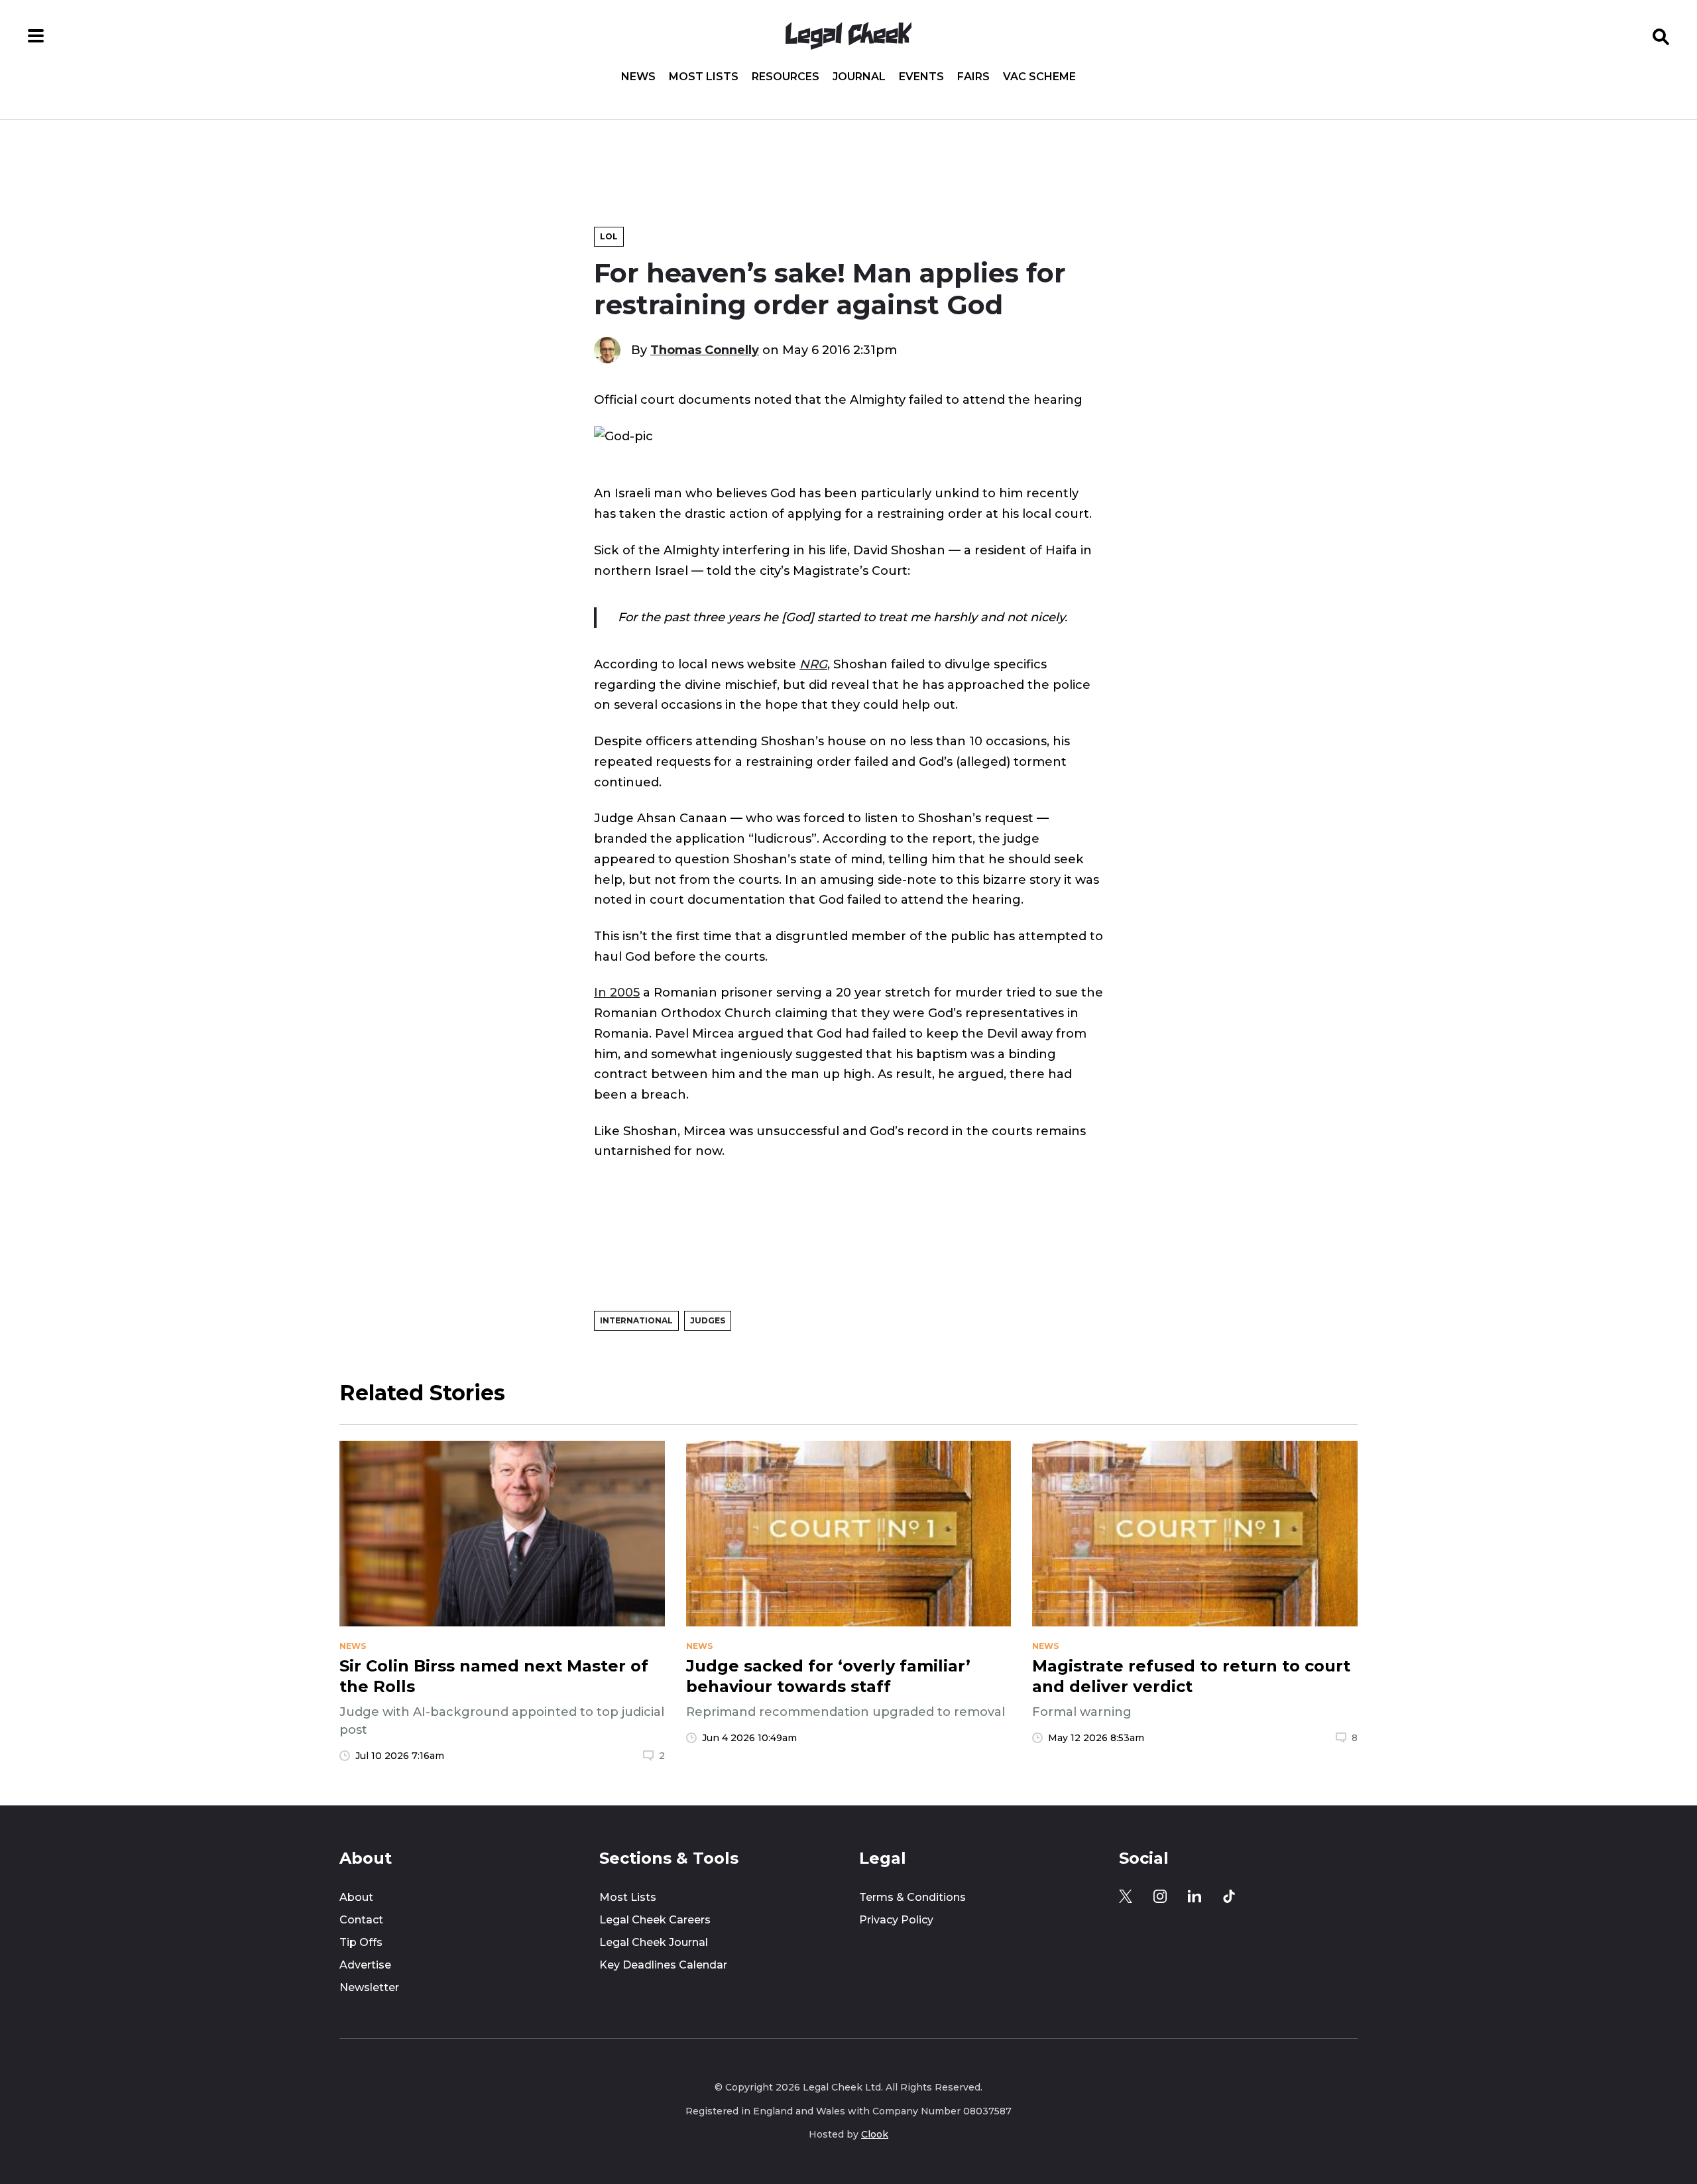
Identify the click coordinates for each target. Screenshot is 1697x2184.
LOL (609, 236)
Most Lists (704, 77)
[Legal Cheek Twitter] (1126, 1896)
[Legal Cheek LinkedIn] (1195, 1896)
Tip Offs (361, 1942)
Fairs (973, 77)
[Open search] (1661, 36)
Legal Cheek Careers (655, 1920)
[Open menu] (36, 36)
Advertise (365, 1965)
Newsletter (369, 1987)
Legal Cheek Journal (654, 1942)
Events (921, 77)
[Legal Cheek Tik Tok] (1229, 1896)
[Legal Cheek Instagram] (1160, 1896)
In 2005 (617, 992)
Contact (361, 1920)
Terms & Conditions (912, 1897)
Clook (875, 2134)
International (636, 1320)
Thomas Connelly (705, 350)
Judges (708, 1320)
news (353, 1646)
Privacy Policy (896, 1920)
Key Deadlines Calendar (663, 1965)
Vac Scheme (1039, 77)
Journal (859, 77)
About (356, 1897)
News (638, 77)
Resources (786, 77)
